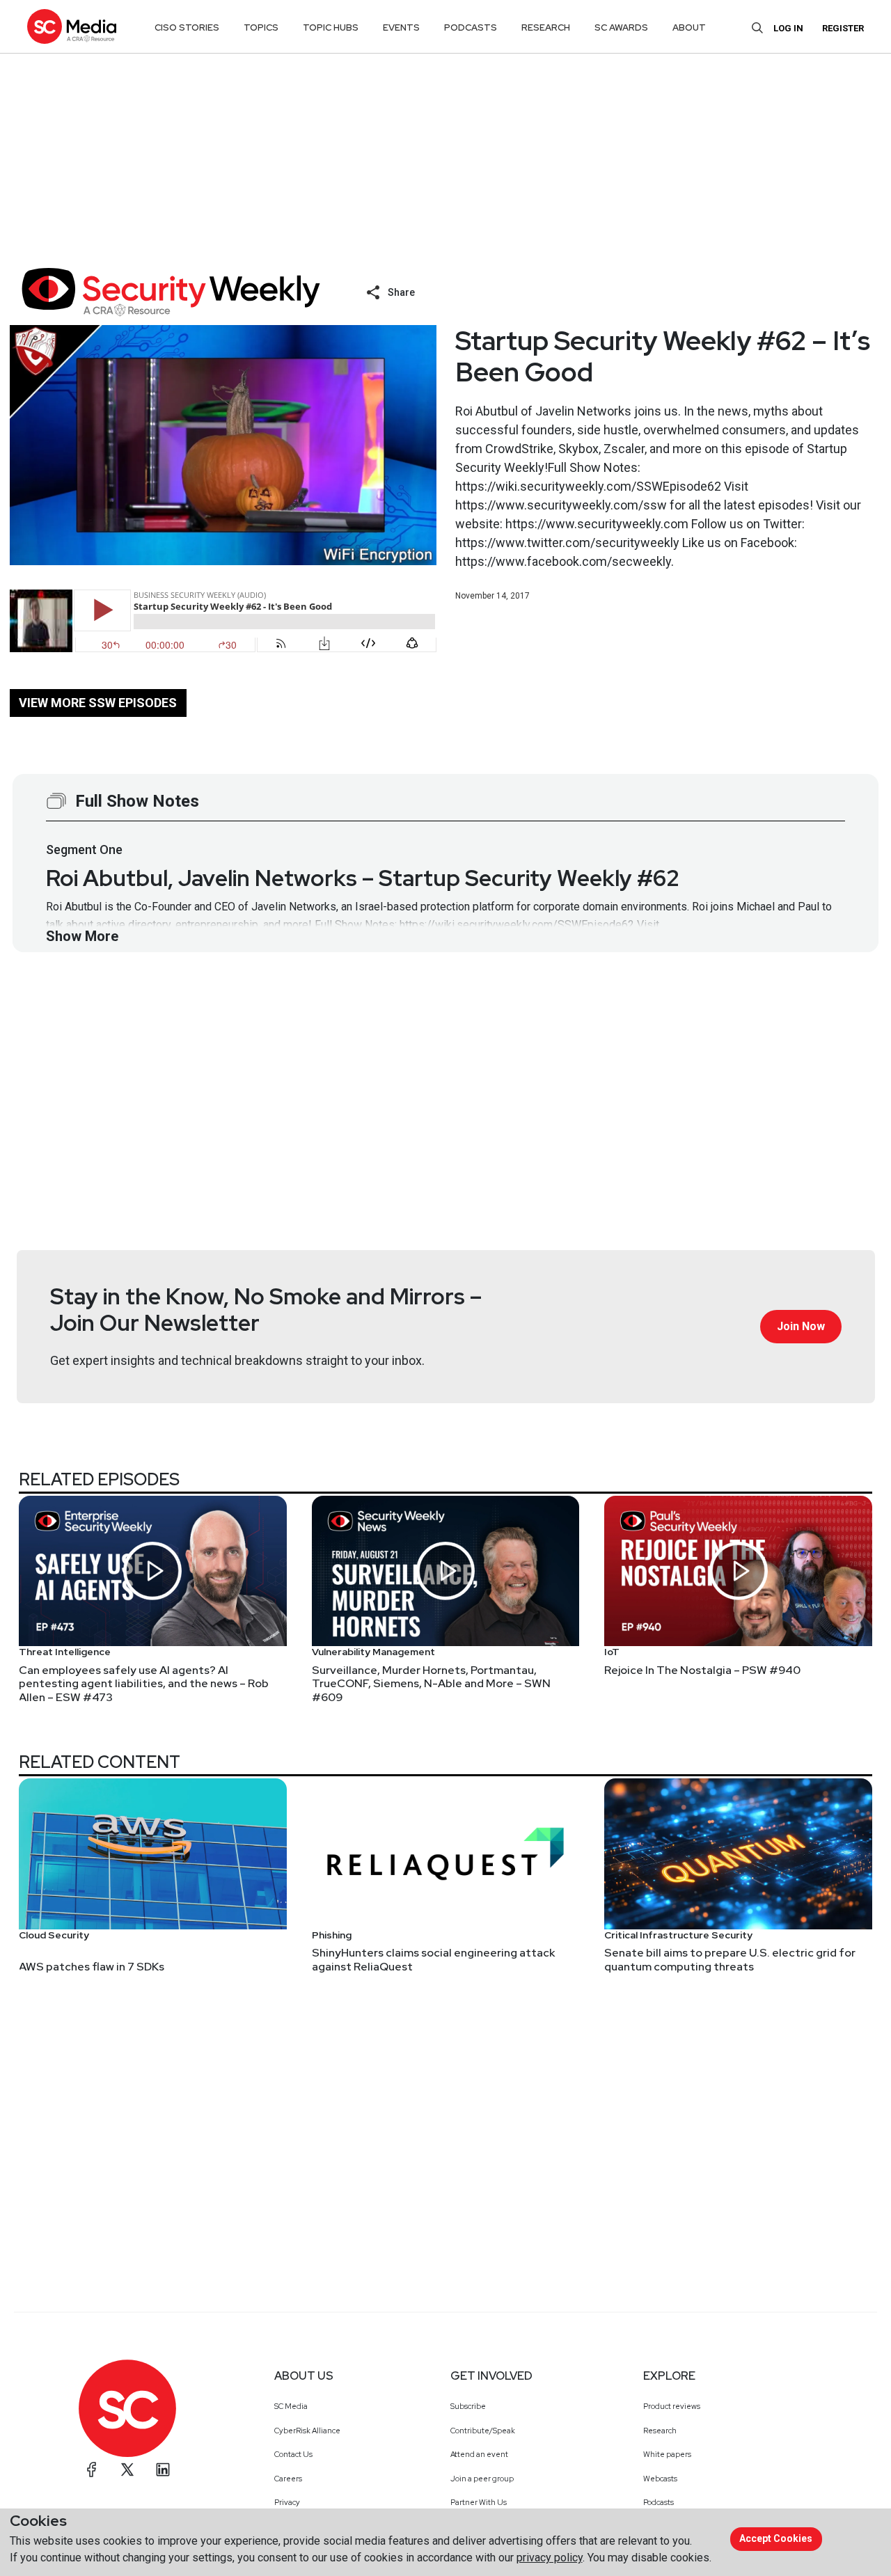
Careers (288, 2479)
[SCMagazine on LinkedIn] (163, 2470)
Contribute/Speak (483, 2431)
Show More (82, 936)
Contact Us (293, 2454)
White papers (667, 2454)
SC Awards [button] (621, 27)
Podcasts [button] (471, 27)
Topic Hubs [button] (331, 27)
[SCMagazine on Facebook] (92, 2470)
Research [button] (546, 27)
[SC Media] (72, 26)
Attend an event (479, 2454)
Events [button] (401, 27)
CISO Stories (187, 27)
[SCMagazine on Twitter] (127, 2470)
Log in (788, 28)
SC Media (291, 2406)
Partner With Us (479, 2502)
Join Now (801, 1326)
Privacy (287, 2502)
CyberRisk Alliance (307, 2431)
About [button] (689, 27)
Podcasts (659, 2502)
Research (660, 2431)
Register (843, 28)
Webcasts (660, 2479)
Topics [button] (261, 27)
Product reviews (672, 2406)
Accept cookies (776, 2538)
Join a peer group (482, 2479)
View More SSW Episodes (98, 703)
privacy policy (550, 2558)
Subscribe (468, 2406)
